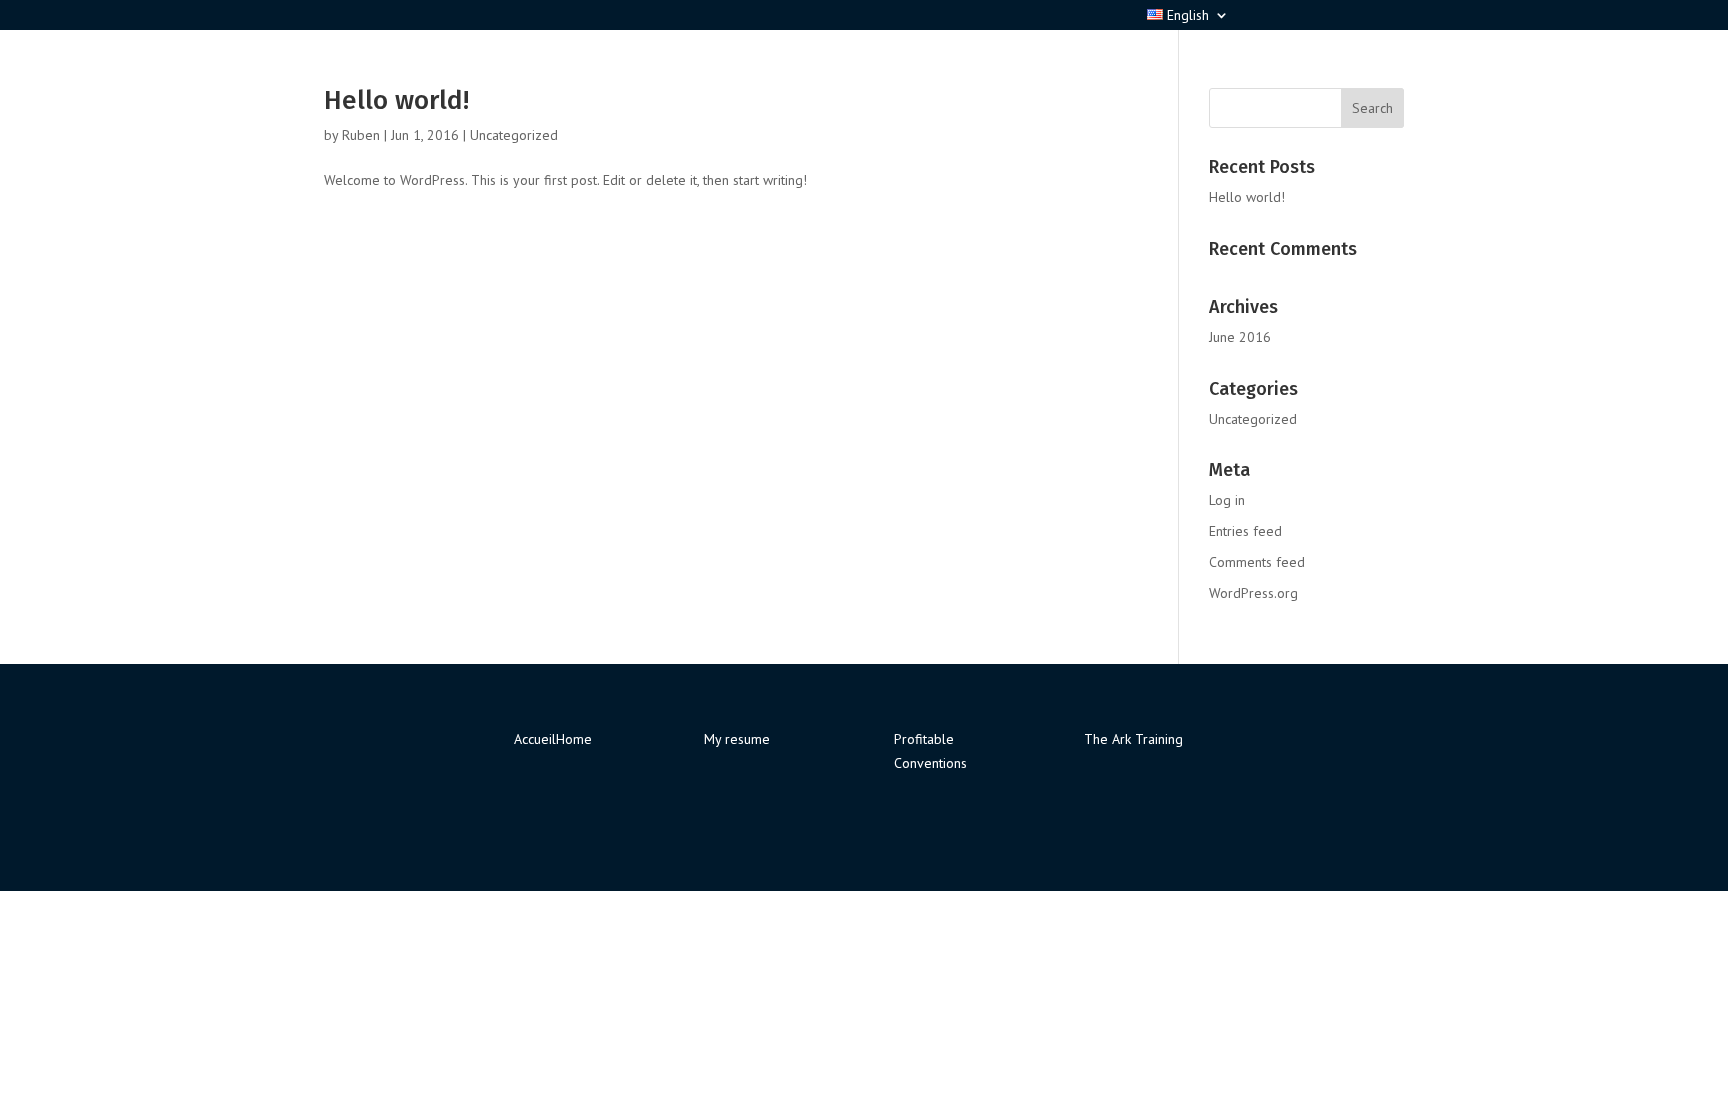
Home (574, 739)
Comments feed (1257, 562)
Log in (1227, 500)
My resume (737, 739)
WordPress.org (1253, 593)
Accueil (535, 739)
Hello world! (396, 100)
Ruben (361, 135)
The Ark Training (1133, 739)
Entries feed (1245, 531)
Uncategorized (514, 135)
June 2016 (1240, 337)
